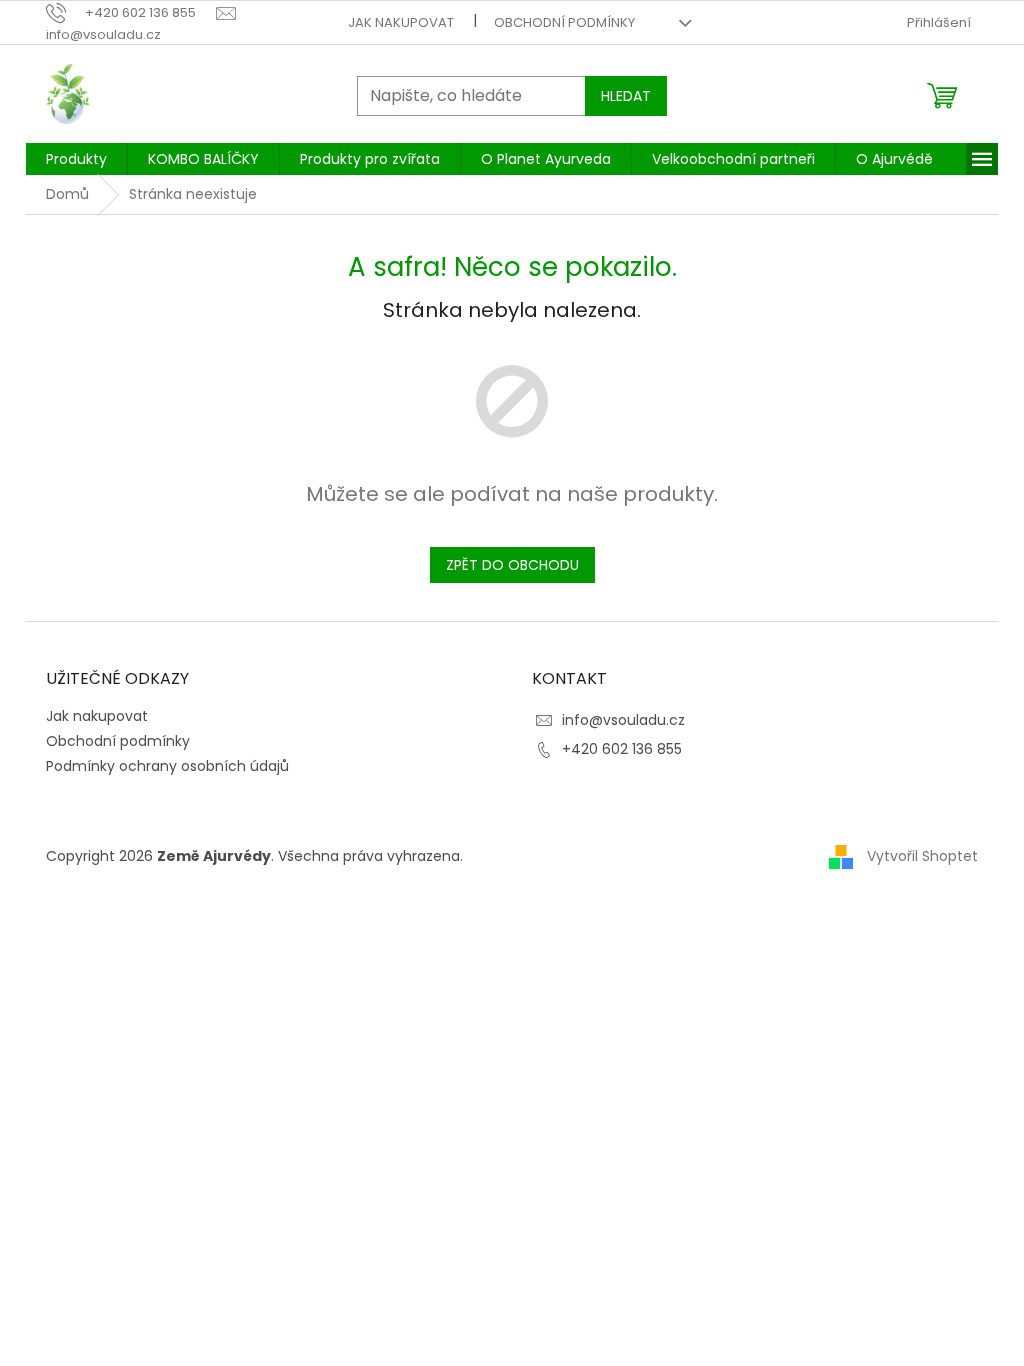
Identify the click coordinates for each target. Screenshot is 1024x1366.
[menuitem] (76, 159)
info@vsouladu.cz (623, 720)
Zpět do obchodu (512, 565)
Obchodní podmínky (564, 22)
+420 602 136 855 (622, 749)
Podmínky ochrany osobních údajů (167, 766)
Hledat (626, 96)
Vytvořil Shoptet (922, 856)
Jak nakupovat (401, 22)
